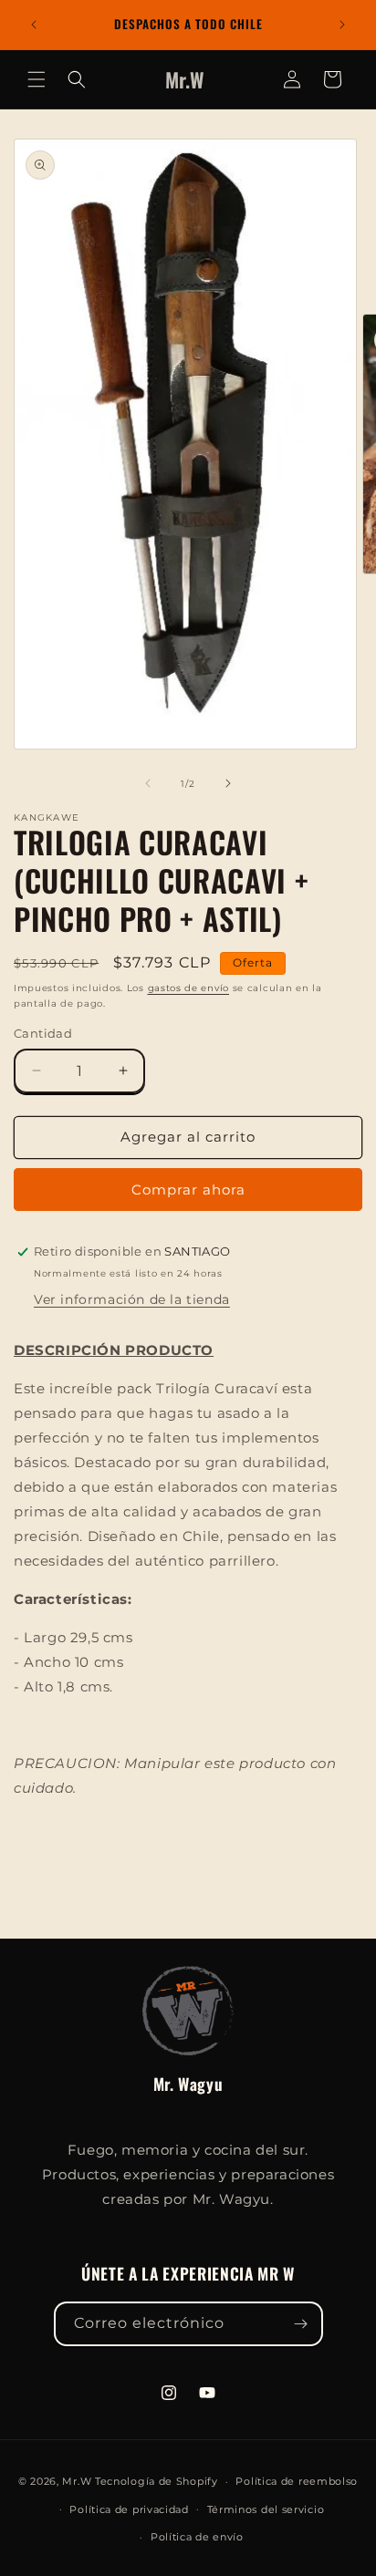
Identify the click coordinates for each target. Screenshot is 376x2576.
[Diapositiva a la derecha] (228, 783)
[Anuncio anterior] (34, 25)
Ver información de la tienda (132, 1299)
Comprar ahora (188, 1190)
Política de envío (197, 2537)
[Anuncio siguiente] (342, 25)
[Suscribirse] (301, 2324)
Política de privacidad (129, 2509)
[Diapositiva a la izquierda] (148, 783)
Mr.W (77, 2481)
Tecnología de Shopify (157, 2481)
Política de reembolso (297, 2481)
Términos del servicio (266, 2509)
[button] (37, 79)
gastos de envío (189, 988)
